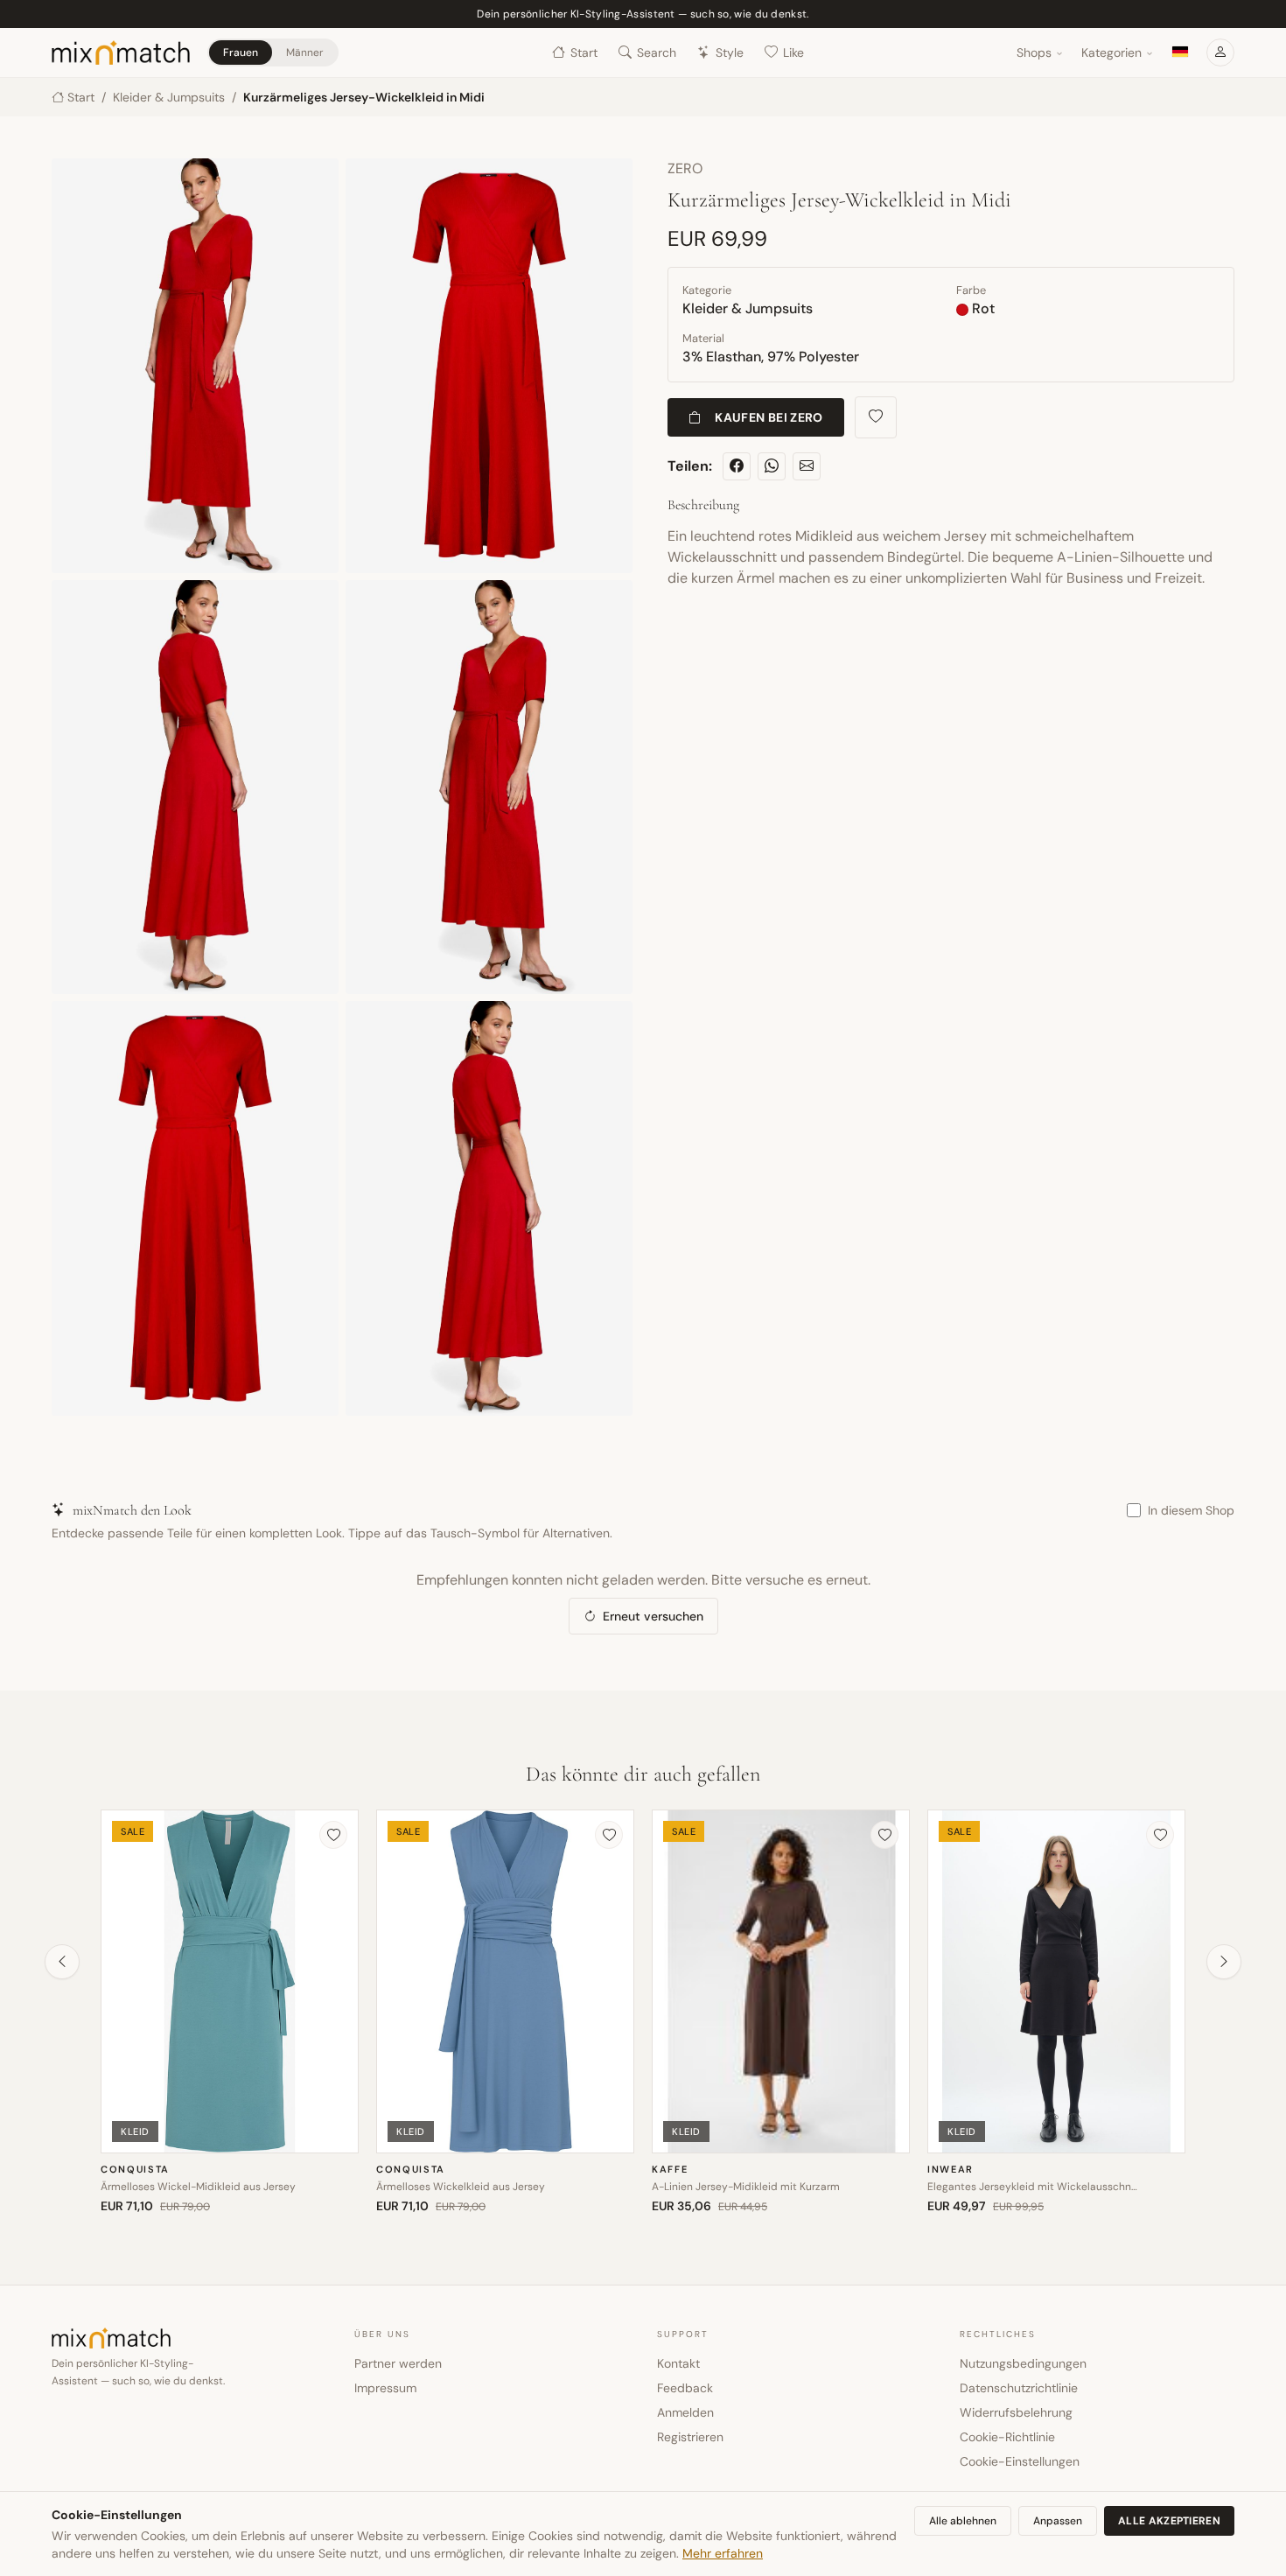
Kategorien (1111, 52)
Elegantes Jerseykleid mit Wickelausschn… (1032, 2187)
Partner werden (398, 2363)
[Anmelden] (1220, 52)
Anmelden (685, 2412)
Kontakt (678, 2363)
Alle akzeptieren (1169, 2521)
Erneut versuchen (653, 1616)
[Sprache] (1180, 52)
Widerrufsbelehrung (1016, 2412)
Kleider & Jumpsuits (169, 97)
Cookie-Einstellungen (1020, 2461)
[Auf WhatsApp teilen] (772, 466)
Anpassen (1058, 2521)
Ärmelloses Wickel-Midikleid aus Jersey (198, 2187)
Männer (304, 52)
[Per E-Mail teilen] (807, 466)
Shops (1034, 52)
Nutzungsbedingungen (1023, 2363)
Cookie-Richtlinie (1007, 2437)
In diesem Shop (1191, 1510)
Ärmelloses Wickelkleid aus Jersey (461, 2187)
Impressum (385, 2388)
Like (793, 52)
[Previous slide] (62, 1962)
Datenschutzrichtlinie (1019, 2388)
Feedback (685, 2388)
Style (730, 52)
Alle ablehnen (963, 2521)
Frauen (241, 52)
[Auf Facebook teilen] (737, 466)
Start (584, 52)
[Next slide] (1224, 1962)
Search (657, 52)
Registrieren (690, 2437)
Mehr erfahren (723, 2553)
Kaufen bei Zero (769, 417)
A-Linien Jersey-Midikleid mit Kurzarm (746, 2187)
